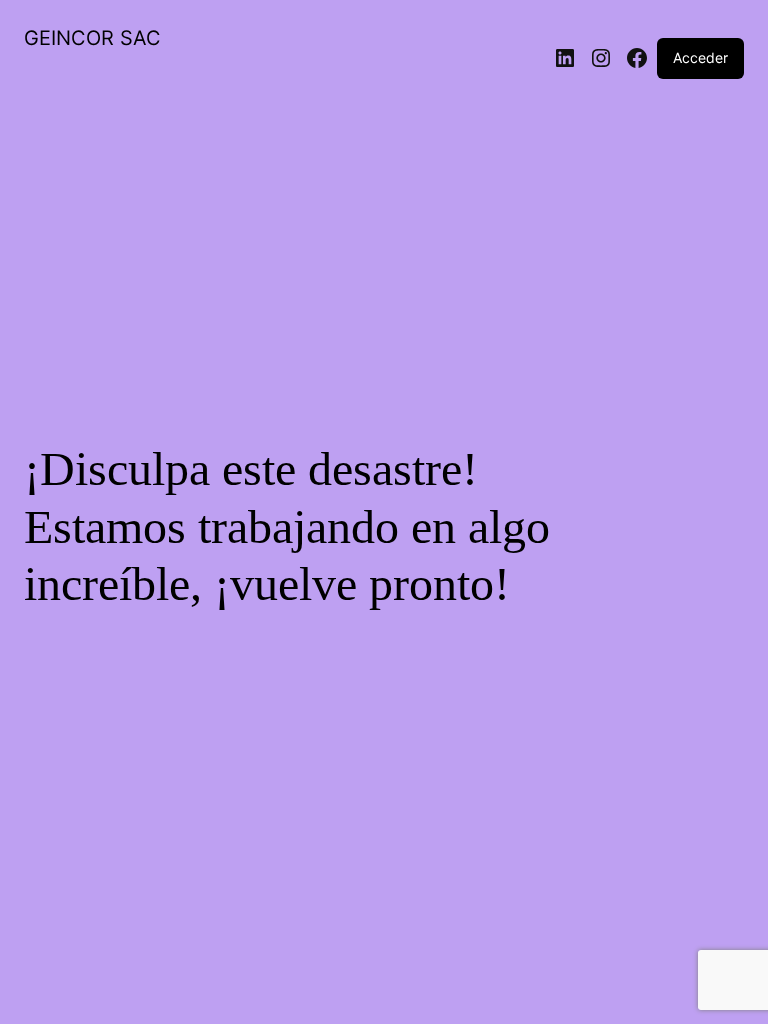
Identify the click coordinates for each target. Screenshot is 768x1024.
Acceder (700, 57)
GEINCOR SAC (92, 38)
